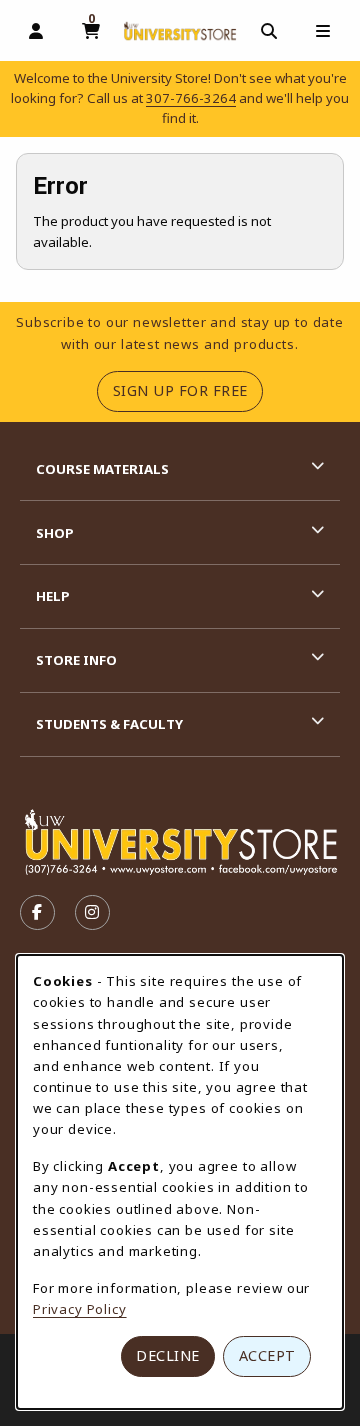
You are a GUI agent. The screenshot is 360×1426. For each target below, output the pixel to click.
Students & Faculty (109, 724)
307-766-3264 (191, 98)
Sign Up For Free (188, 390)
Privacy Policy (80, 1309)
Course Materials (102, 469)
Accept (267, 1355)
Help (53, 596)
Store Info (76, 660)
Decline (168, 1355)
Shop (55, 533)
